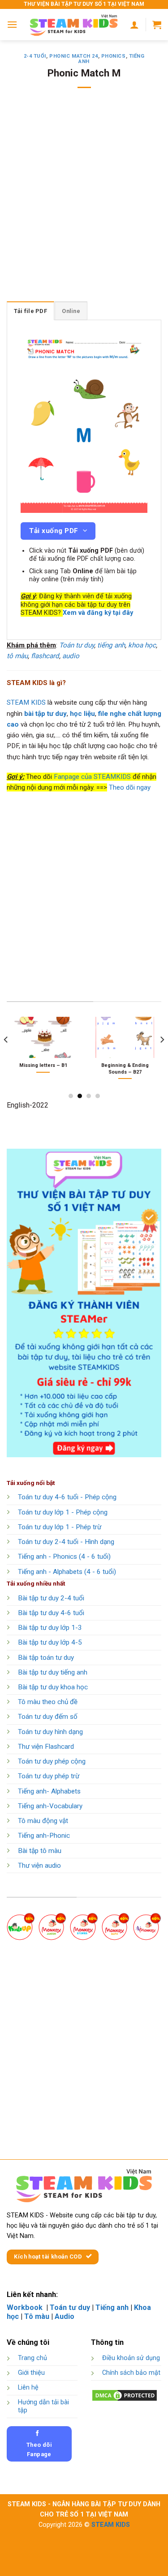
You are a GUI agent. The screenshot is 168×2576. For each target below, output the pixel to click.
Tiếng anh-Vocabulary (50, 1806)
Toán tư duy (77, 645)
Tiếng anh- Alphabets (49, 1791)
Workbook (26, 2307)
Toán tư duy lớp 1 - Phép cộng (63, 1512)
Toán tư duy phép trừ (49, 1776)
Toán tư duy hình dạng (50, 1732)
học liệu (82, 714)
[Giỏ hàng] (157, 25)
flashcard (45, 656)
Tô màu (37, 2316)
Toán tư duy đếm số (48, 1717)
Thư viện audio (39, 1865)
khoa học (142, 645)
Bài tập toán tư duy (46, 1658)
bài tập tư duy (45, 714)
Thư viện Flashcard (46, 1747)
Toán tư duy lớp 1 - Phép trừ (60, 1527)
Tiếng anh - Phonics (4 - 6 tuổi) (64, 1557)
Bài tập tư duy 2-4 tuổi (51, 1598)
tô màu (17, 656)
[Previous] (6, 1057)
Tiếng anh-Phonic (44, 1836)
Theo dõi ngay (130, 787)
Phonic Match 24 (73, 56)
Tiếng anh (112, 2307)
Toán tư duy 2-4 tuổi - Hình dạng (66, 1542)
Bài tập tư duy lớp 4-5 (50, 1642)
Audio (65, 2316)
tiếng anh (111, 645)
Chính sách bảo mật (131, 2373)
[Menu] (12, 24)
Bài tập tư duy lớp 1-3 (50, 1628)
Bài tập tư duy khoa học (53, 1687)
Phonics (114, 56)
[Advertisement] (84, 201)
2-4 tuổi (35, 56)
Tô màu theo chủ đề (48, 1702)
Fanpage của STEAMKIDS (92, 777)
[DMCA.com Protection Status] (125, 2395)
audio (71, 656)
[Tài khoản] (134, 25)
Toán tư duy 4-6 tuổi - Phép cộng (67, 1497)
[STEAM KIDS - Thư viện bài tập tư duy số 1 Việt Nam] (74, 25)
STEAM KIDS (26, 702)
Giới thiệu (31, 2373)
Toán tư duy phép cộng (52, 1761)
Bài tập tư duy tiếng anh (53, 1672)
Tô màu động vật (43, 1821)
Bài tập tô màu (40, 1851)
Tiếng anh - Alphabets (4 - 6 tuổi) (67, 1572)
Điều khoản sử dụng (131, 2358)
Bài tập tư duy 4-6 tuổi (51, 1613)
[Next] (162, 1057)
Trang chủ (32, 2358)
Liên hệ (28, 2388)
